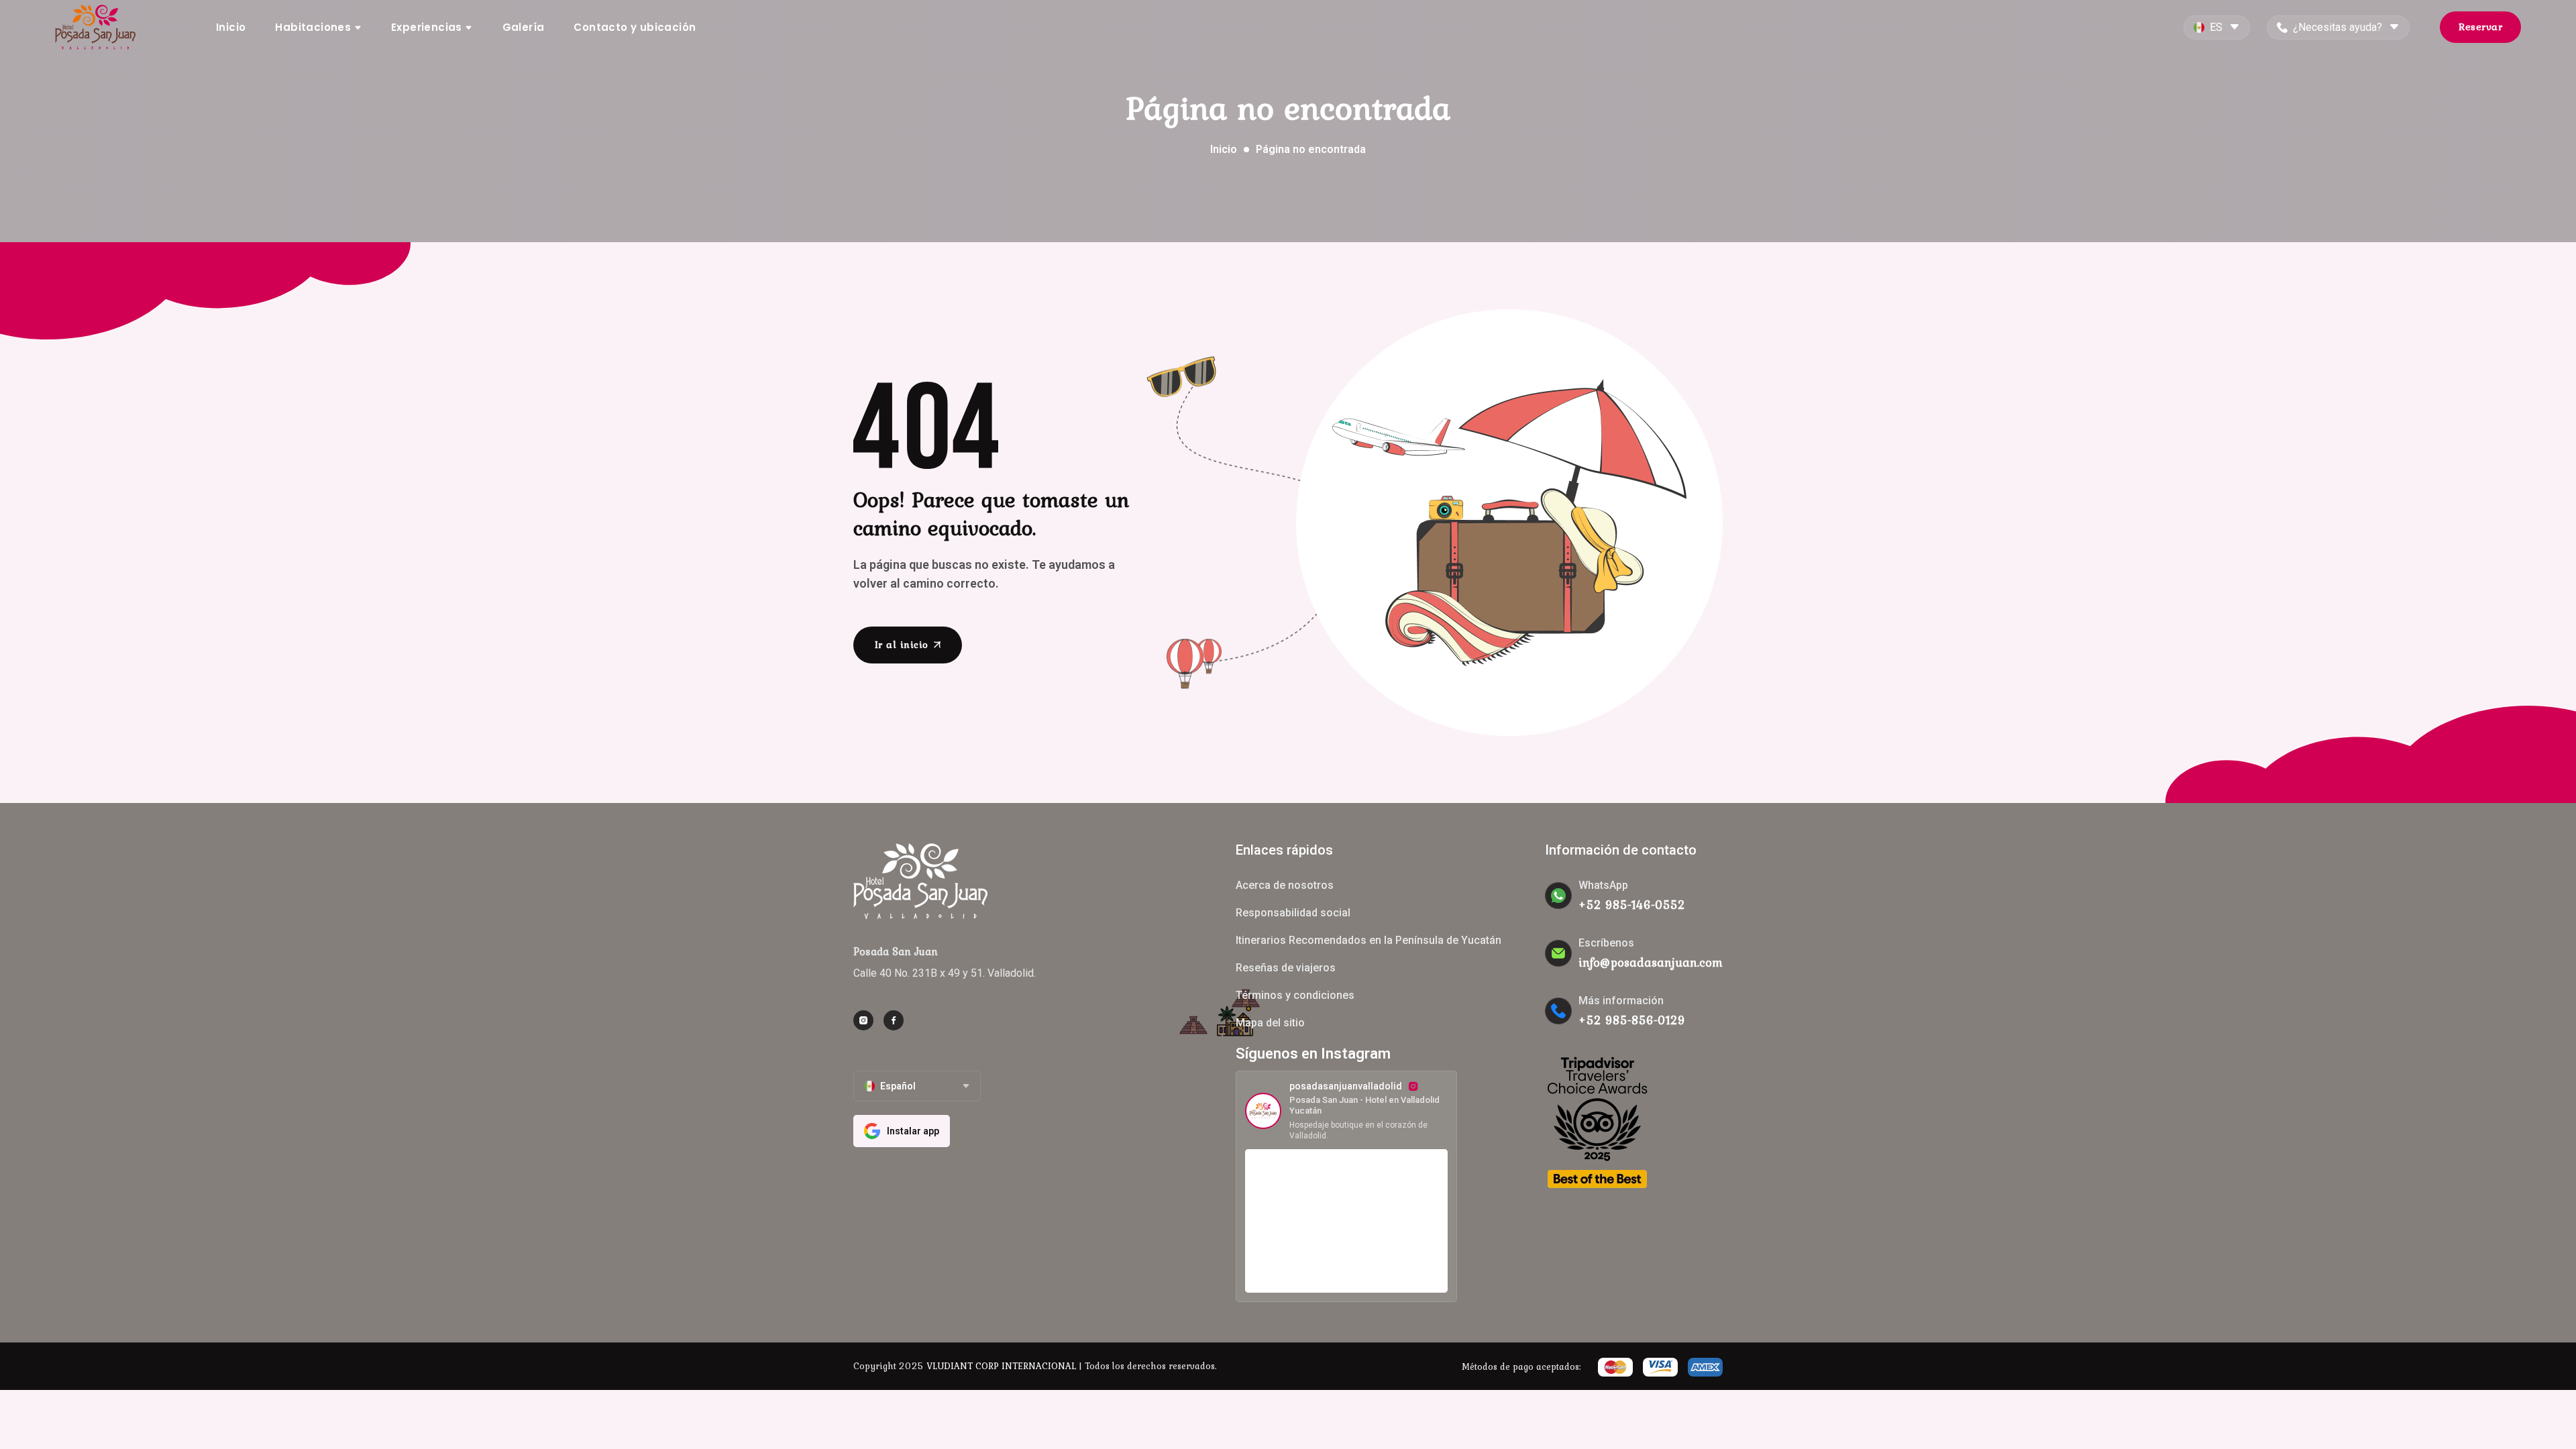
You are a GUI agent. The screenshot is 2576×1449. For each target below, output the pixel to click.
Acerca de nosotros (1285, 885)
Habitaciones (314, 27)
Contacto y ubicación (635, 27)
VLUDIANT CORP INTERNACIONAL (1001, 1366)
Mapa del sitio (1270, 1023)
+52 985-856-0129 (1632, 1020)
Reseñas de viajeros (1286, 968)
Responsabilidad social (1293, 913)
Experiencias (428, 27)
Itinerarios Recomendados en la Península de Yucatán (1368, 940)
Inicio (231, 27)
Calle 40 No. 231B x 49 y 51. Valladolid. (945, 973)
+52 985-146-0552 (1632, 905)
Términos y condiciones (1295, 995)
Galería (524, 27)
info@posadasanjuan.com (1651, 962)
